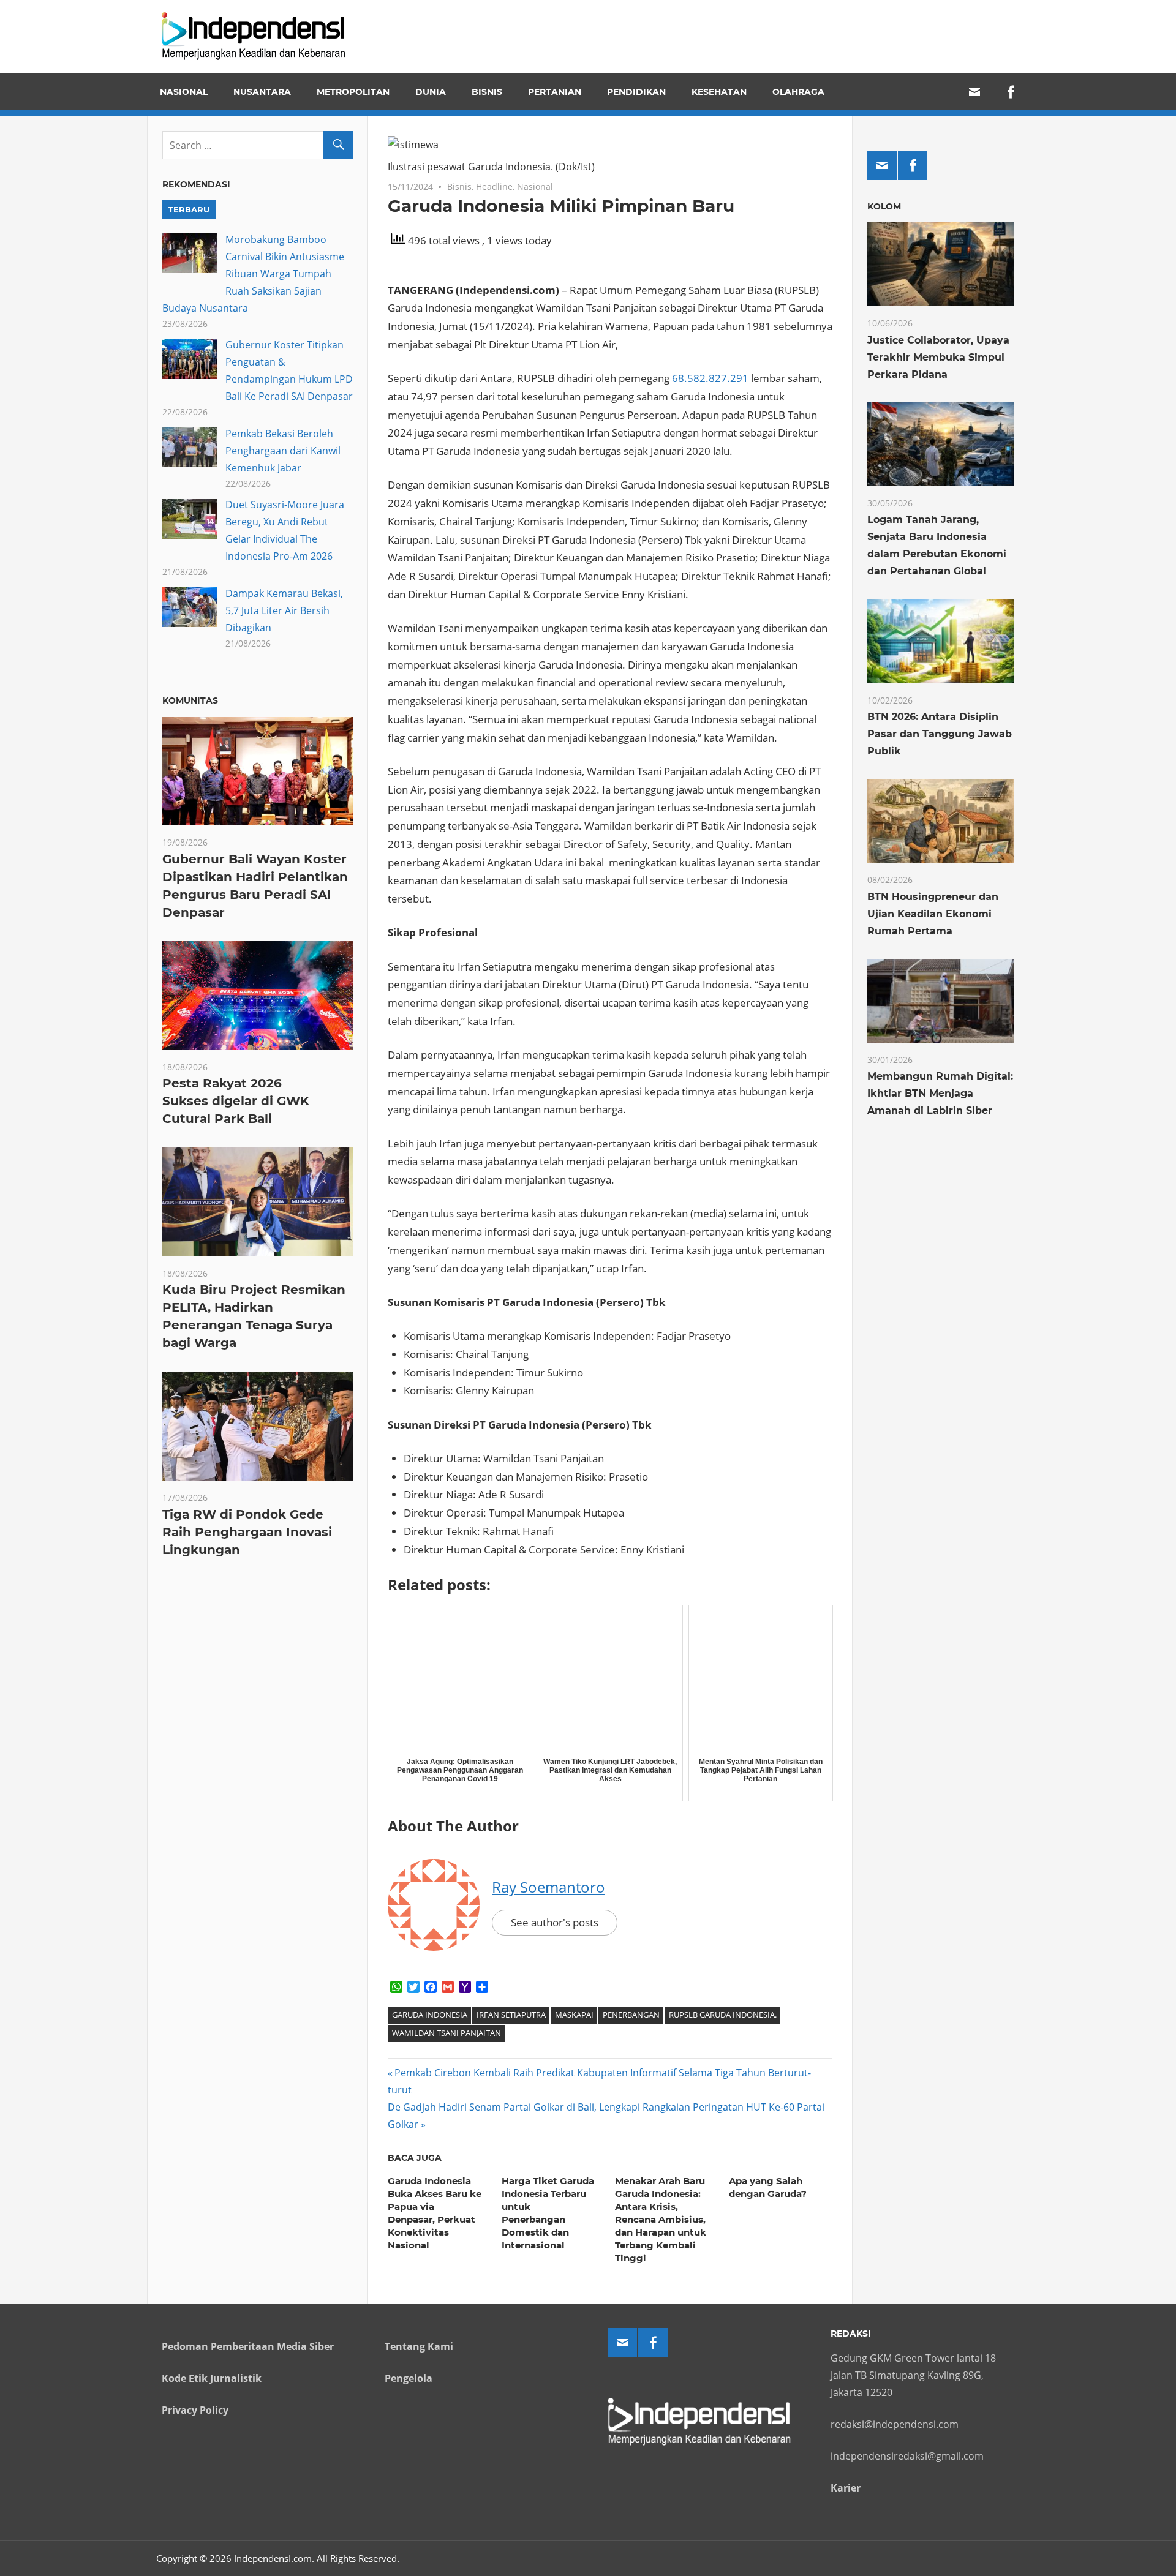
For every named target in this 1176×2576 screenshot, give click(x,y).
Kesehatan (719, 92)
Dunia (431, 92)
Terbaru (189, 209)
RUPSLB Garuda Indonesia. (723, 2015)
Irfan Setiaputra (511, 2015)
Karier (846, 2488)
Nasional (184, 92)
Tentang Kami (419, 2346)
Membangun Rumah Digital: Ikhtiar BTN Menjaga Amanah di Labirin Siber (940, 1093)
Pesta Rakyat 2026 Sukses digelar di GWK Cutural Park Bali (236, 1101)
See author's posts (555, 1922)
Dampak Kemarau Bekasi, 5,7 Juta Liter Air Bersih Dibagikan (284, 610)
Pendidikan (636, 92)
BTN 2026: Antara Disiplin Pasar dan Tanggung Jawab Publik (940, 734)
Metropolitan (353, 92)
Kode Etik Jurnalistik (212, 2378)
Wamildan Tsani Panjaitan (447, 2033)
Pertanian (555, 92)
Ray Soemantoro (548, 1887)
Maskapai (574, 2015)
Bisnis (487, 92)
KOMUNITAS (190, 700)
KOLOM (884, 206)
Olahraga (798, 92)
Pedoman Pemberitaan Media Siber (248, 2346)
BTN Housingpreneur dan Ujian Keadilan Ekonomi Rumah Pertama (933, 914)
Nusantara (262, 92)
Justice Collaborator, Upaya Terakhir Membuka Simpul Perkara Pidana (938, 357)
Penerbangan (631, 2015)
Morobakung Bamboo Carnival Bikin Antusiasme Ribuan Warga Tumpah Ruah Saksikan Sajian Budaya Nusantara (253, 274)
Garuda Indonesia (430, 2015)
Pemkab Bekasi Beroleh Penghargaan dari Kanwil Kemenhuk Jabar (283, 451)
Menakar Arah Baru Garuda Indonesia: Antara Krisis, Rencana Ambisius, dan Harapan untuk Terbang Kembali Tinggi (661, 2219)
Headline (494, 186)
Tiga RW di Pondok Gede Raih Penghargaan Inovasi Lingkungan (247, 1532)
